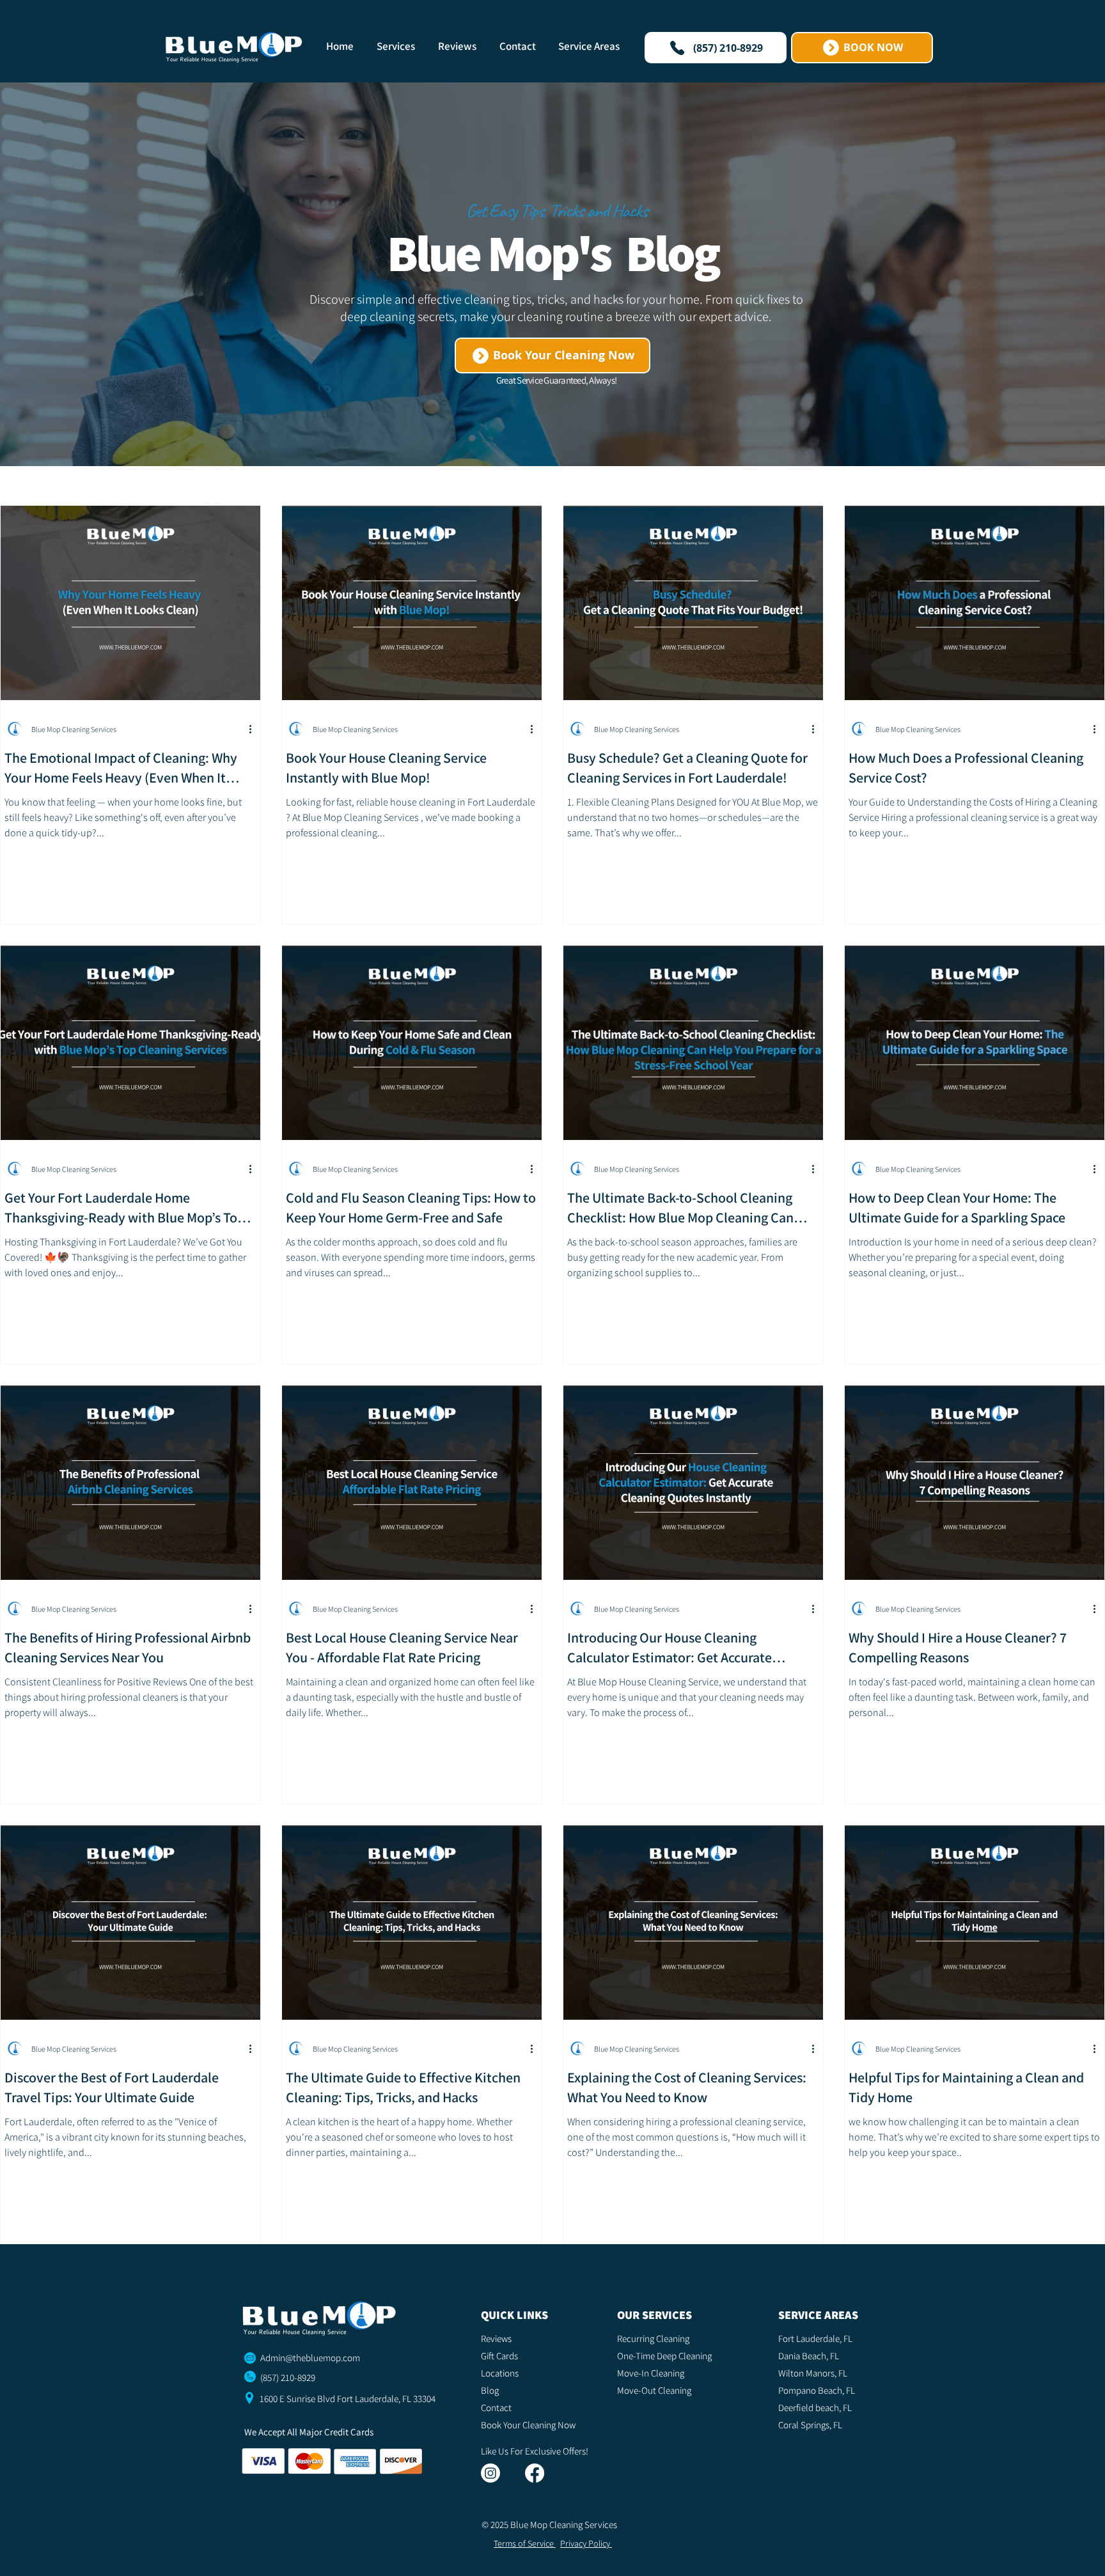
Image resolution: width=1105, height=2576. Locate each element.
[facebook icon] (535, 2473)
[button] (398, 46)
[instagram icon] (490, 2473)
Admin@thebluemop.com (310, 2358)
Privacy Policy (586, 2543)
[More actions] (255, 729)
